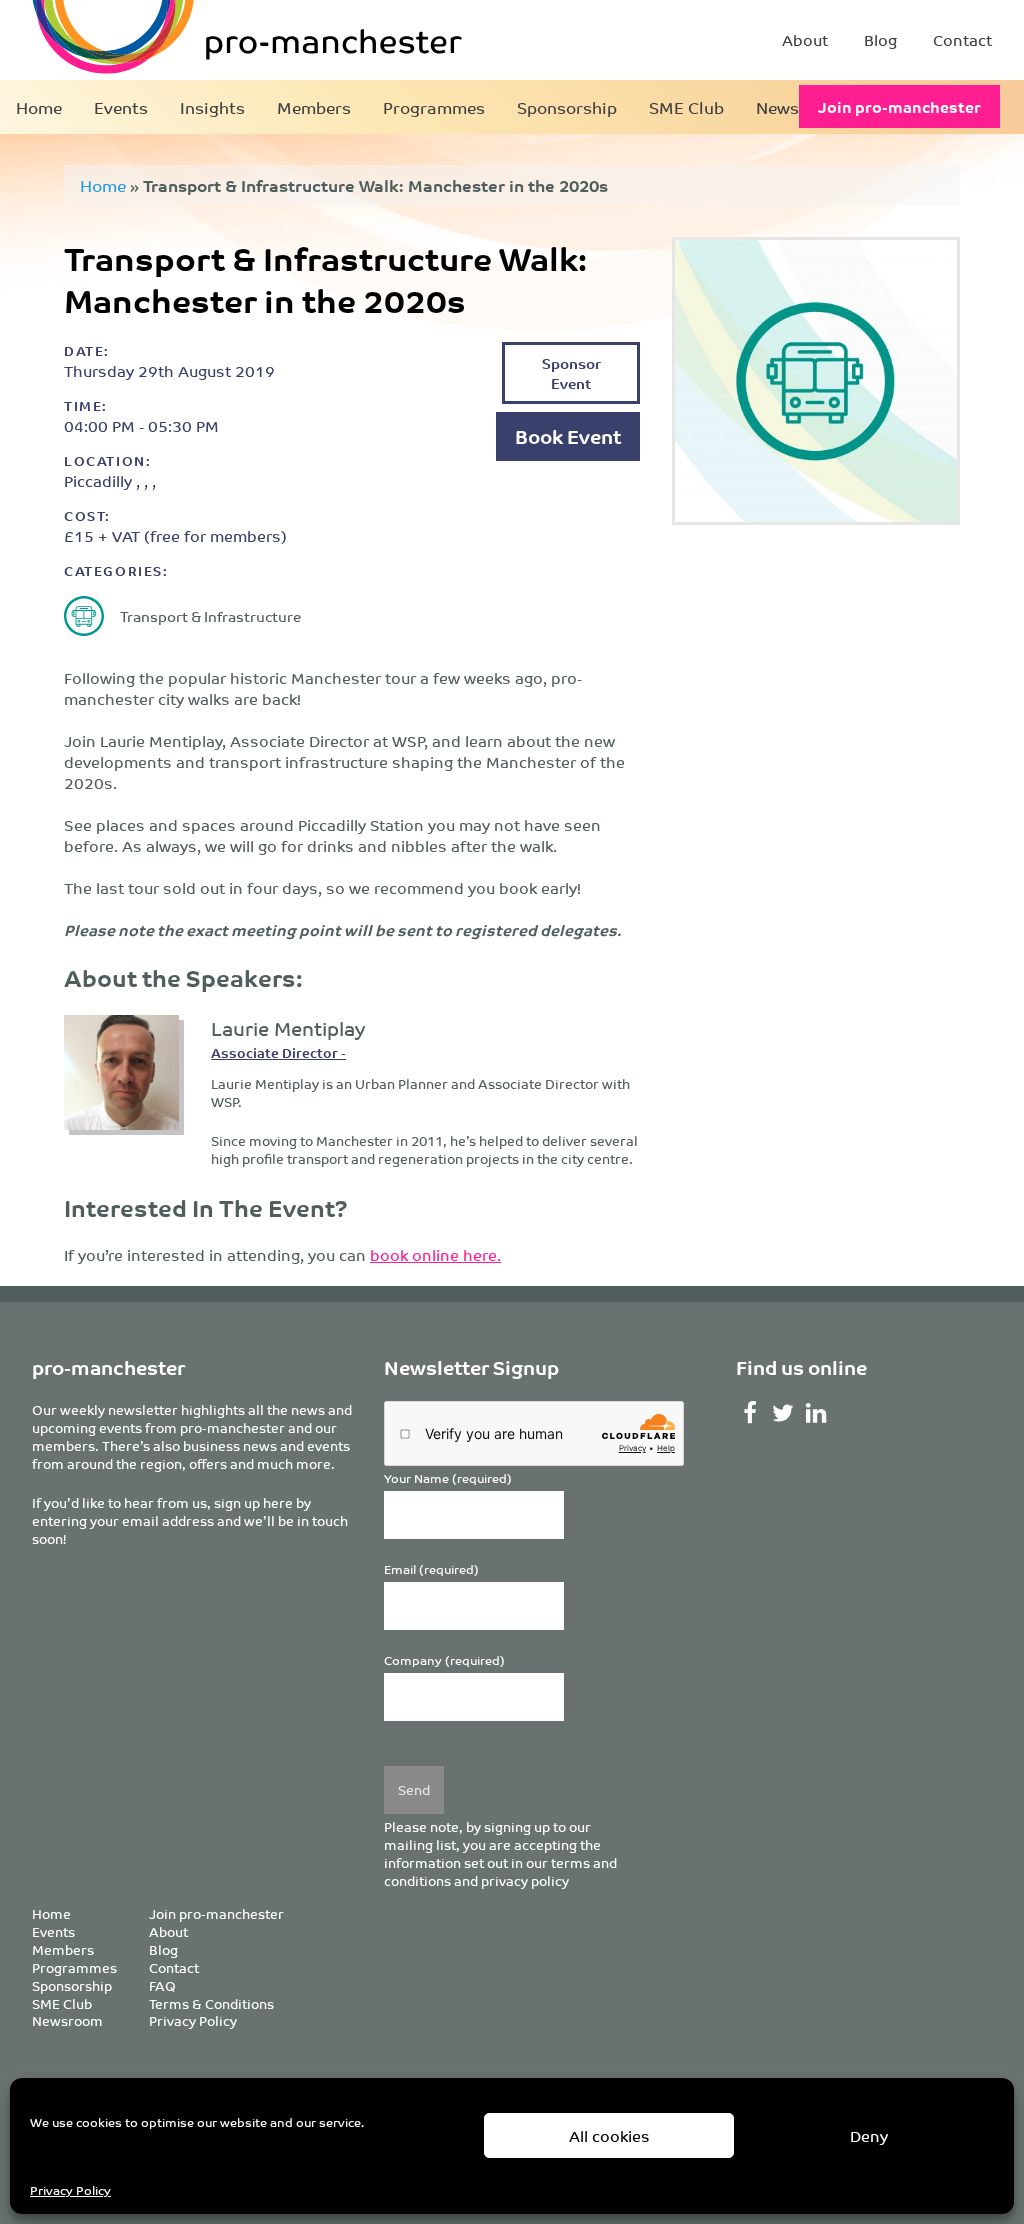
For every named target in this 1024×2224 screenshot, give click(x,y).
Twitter (783, 1413)
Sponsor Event (571, 372)
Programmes (434, 107)
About (805, 39)
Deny (869, 2135)
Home (39, 107)
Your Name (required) (448, 1478)
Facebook (750, 1413)
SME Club (686, 107)
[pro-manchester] (186, 40)
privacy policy (525, 1880)
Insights (212, 107)
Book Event (568, 435)
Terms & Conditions (211, 2003)
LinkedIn (816, 1413)
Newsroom (67, 2020)
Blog (880, 39)
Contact (962, 39)
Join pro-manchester (899, 106)
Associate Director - (278, 1052)
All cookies (609, 2135)
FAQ (162, 1985)
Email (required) (431, 1569)
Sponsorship (567, 107)
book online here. (435, 1254)
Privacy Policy (70, 2189)
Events (121, 107)
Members (314, 107)
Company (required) (444, 1660)
